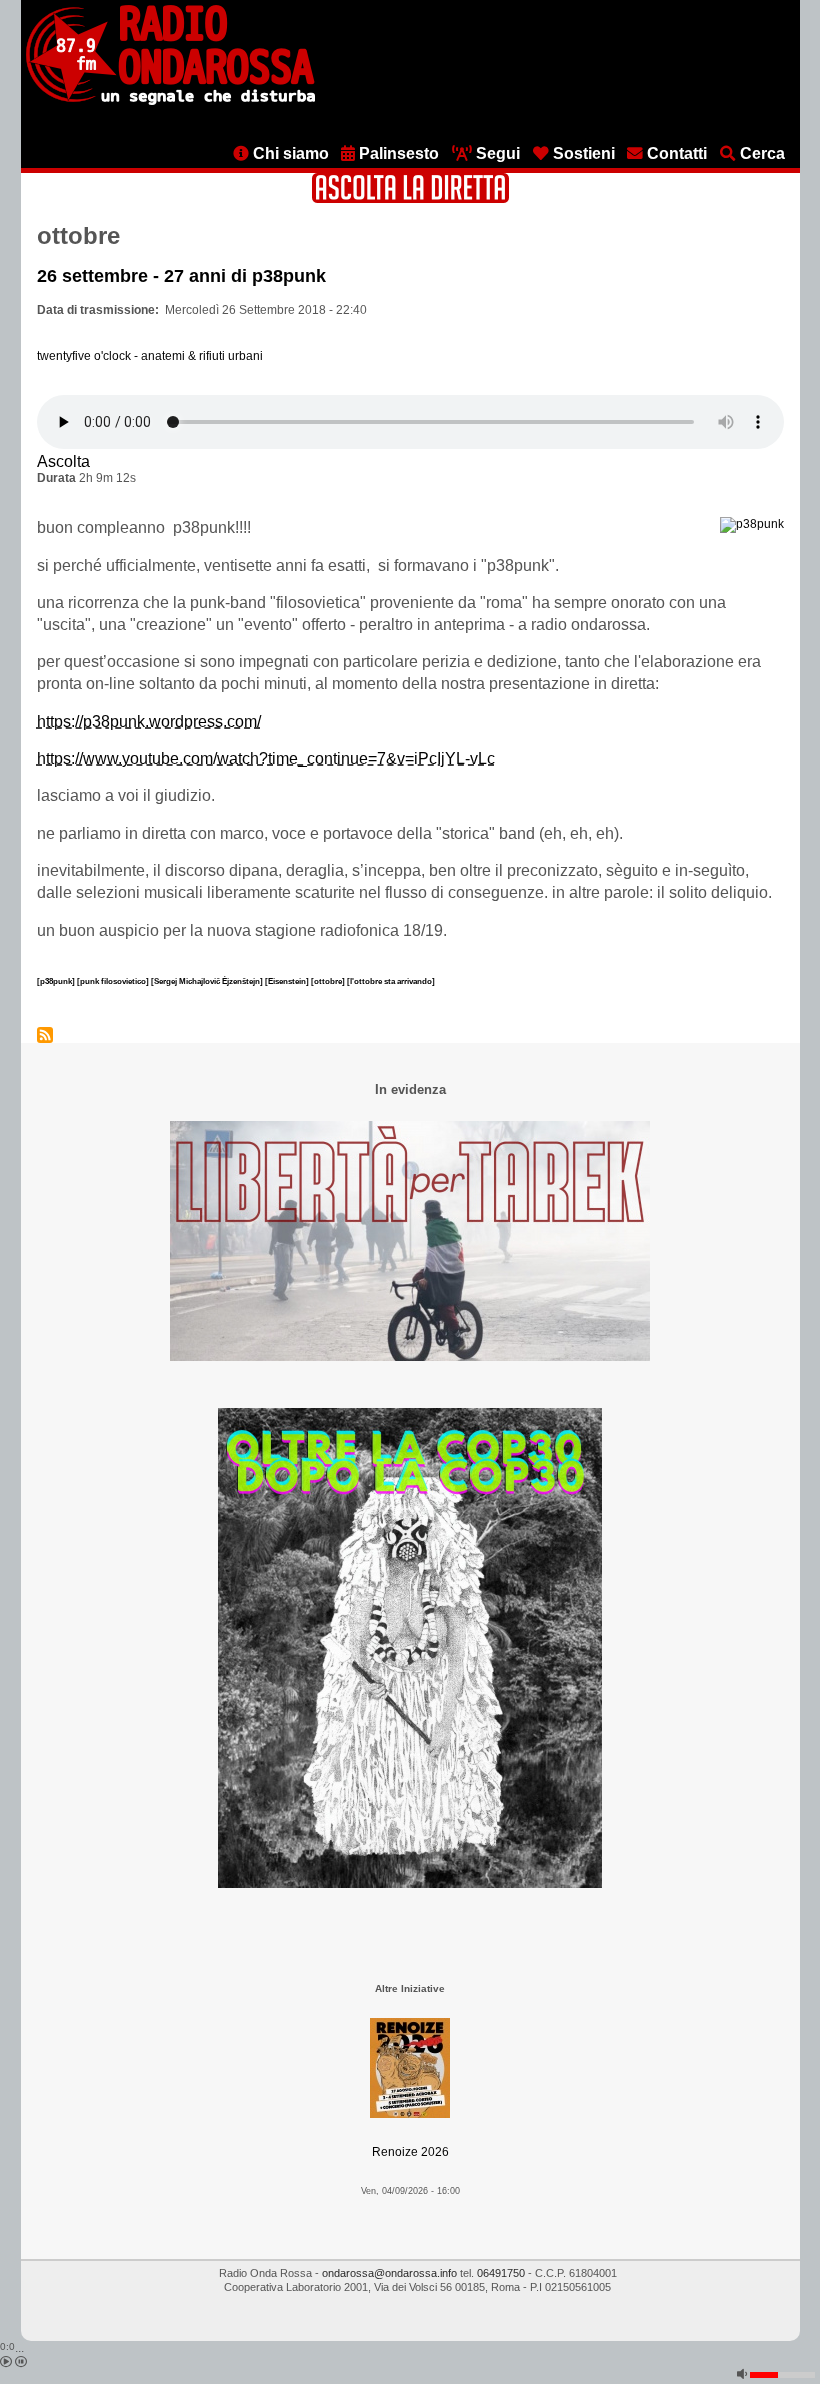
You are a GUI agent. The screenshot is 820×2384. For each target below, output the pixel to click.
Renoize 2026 (410, 2152)
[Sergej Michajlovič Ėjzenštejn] (208, 981)
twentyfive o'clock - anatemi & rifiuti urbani (150, 356)
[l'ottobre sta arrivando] (391, 981)
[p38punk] (57, 981)
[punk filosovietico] (114, 981)
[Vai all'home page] (170, 101)
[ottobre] (329, 981)
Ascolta (63, 461)
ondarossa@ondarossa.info (389, 2273)
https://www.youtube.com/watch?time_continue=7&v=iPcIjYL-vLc (266, 758)
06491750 (501, 2273)
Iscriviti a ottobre (45, 1035)
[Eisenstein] (288, 981)
